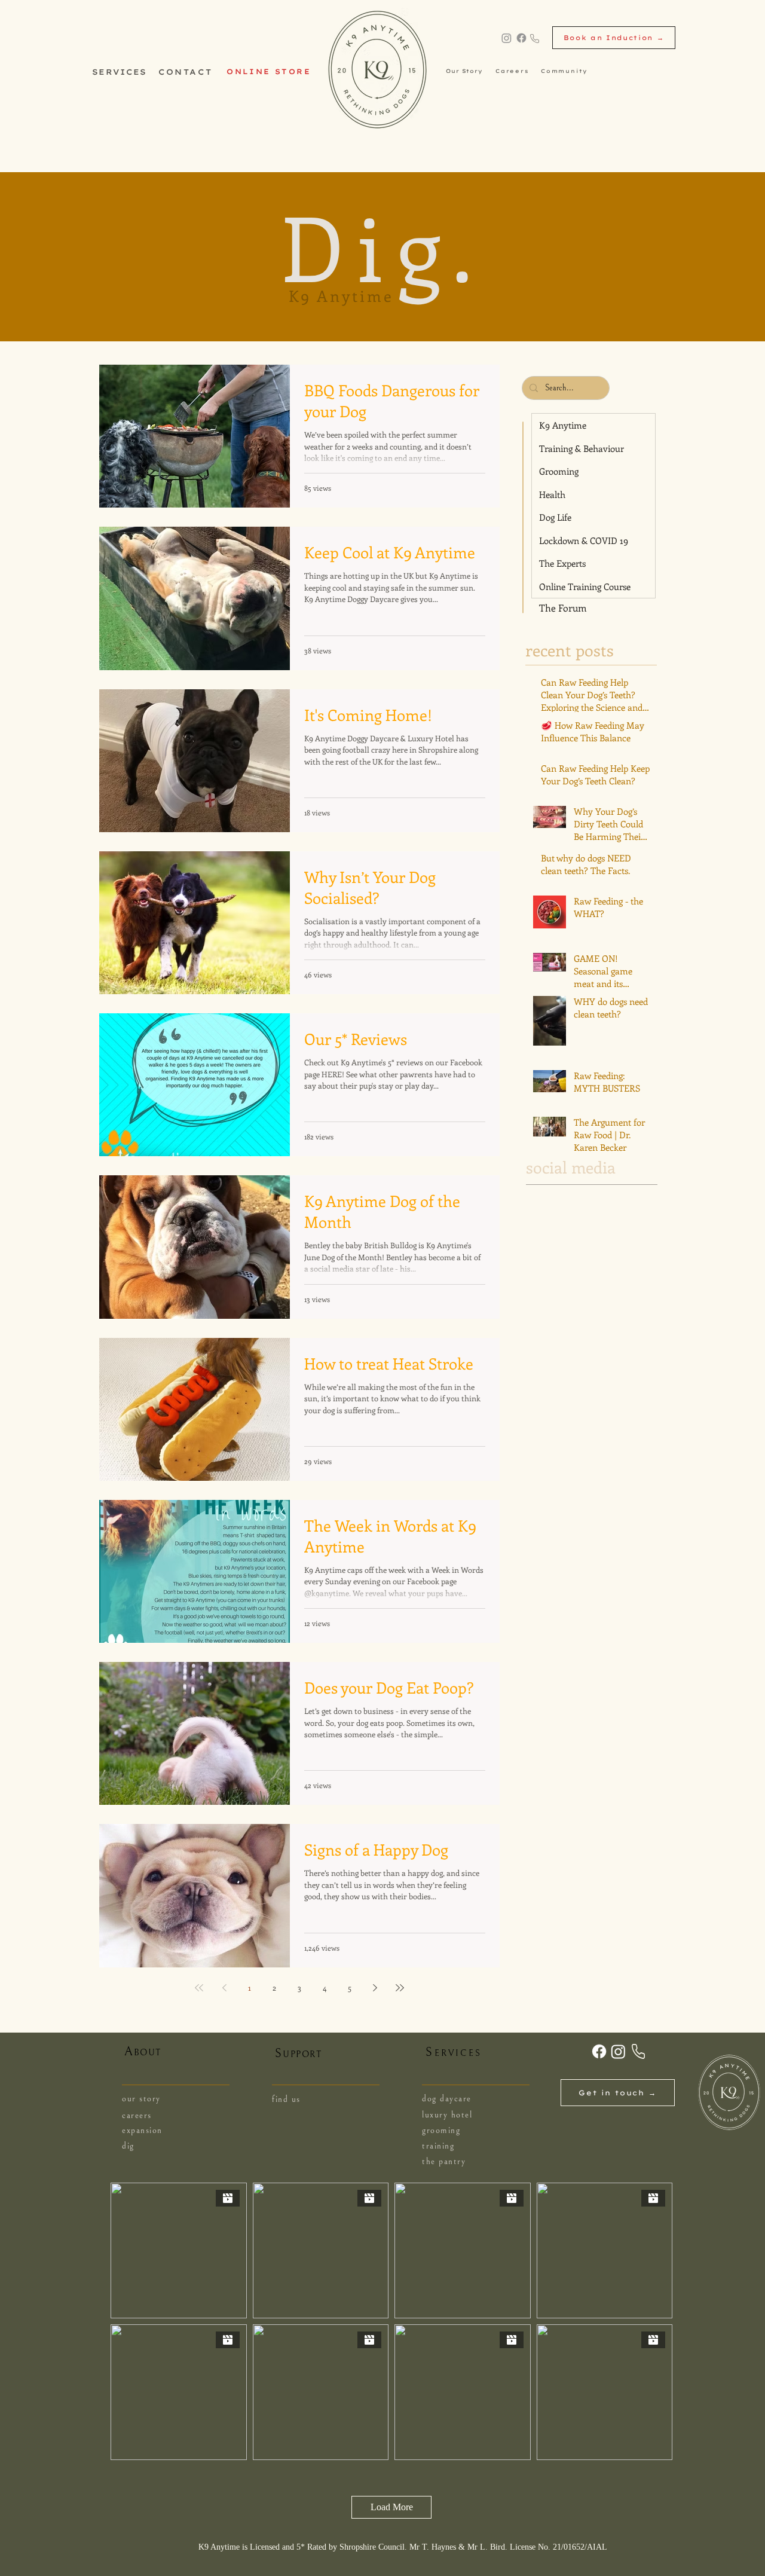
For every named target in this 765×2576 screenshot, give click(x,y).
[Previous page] (224, 1988)
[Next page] (375, 1988)
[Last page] (400, 1988)
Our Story (464, 71)
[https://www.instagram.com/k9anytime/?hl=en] (507, 38)
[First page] (199, 1988)
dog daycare (447, 2099)
